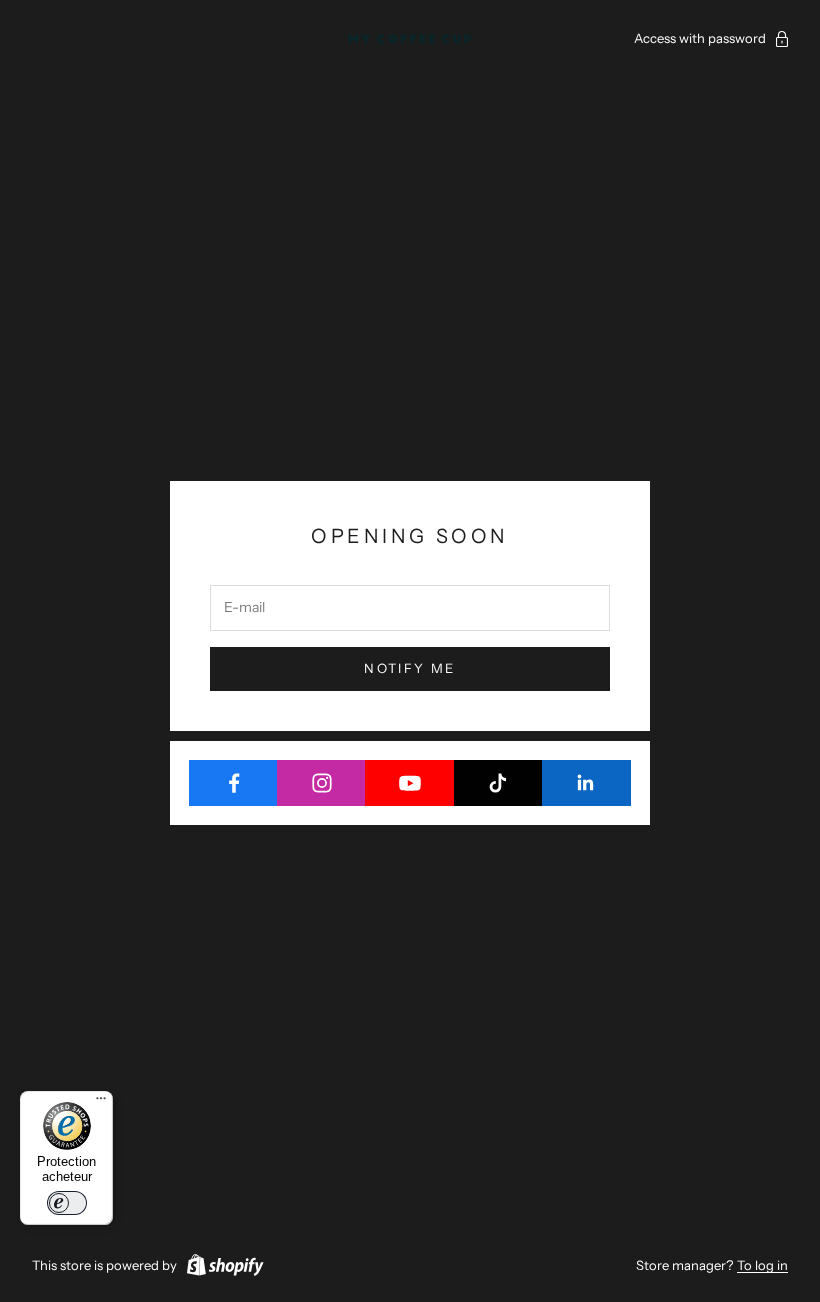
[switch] (67, 1203)
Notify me (409, 668)
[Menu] (101, 1103)
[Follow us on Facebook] (233, 783)
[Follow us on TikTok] (498, 783)
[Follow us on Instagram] (321, 783)
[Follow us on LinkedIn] (586, 783)
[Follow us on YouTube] (409, 783)
